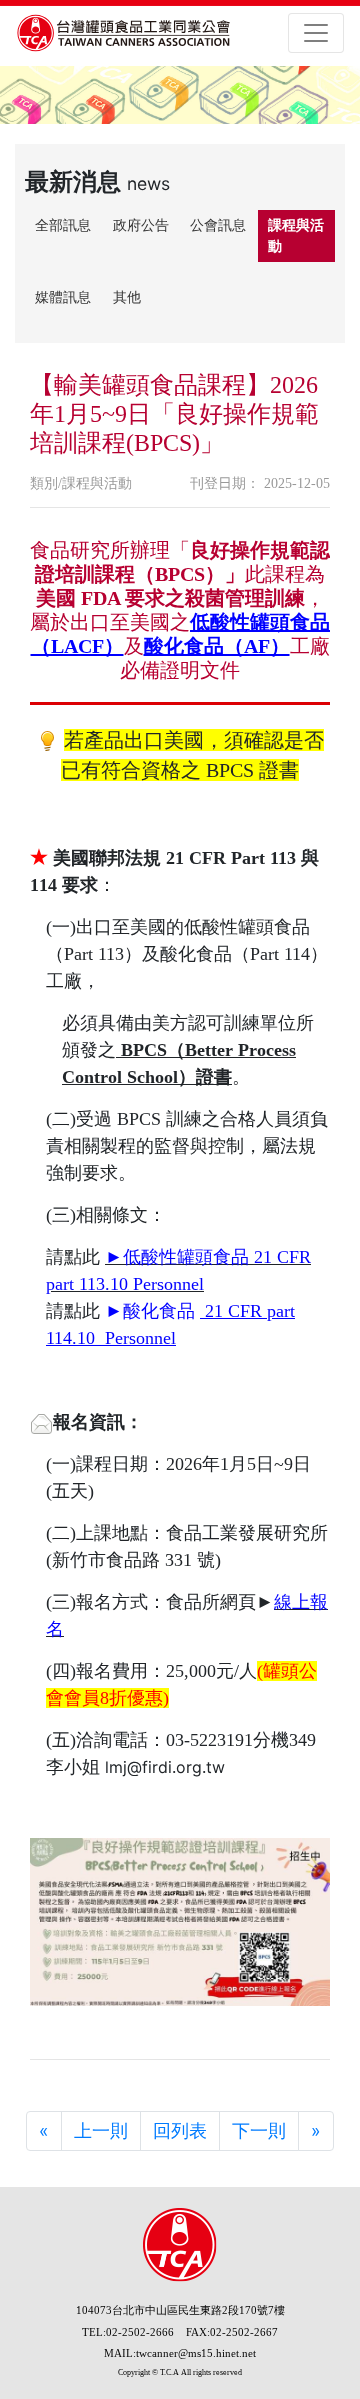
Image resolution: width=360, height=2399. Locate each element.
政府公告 (141, 225)
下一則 (259, 2130)
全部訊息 (63, 225)
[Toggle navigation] (316, 33)
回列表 (180, 2130)
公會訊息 (218, 225)
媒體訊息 (63, 297)
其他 (127, 297)
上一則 (101, 2130)
